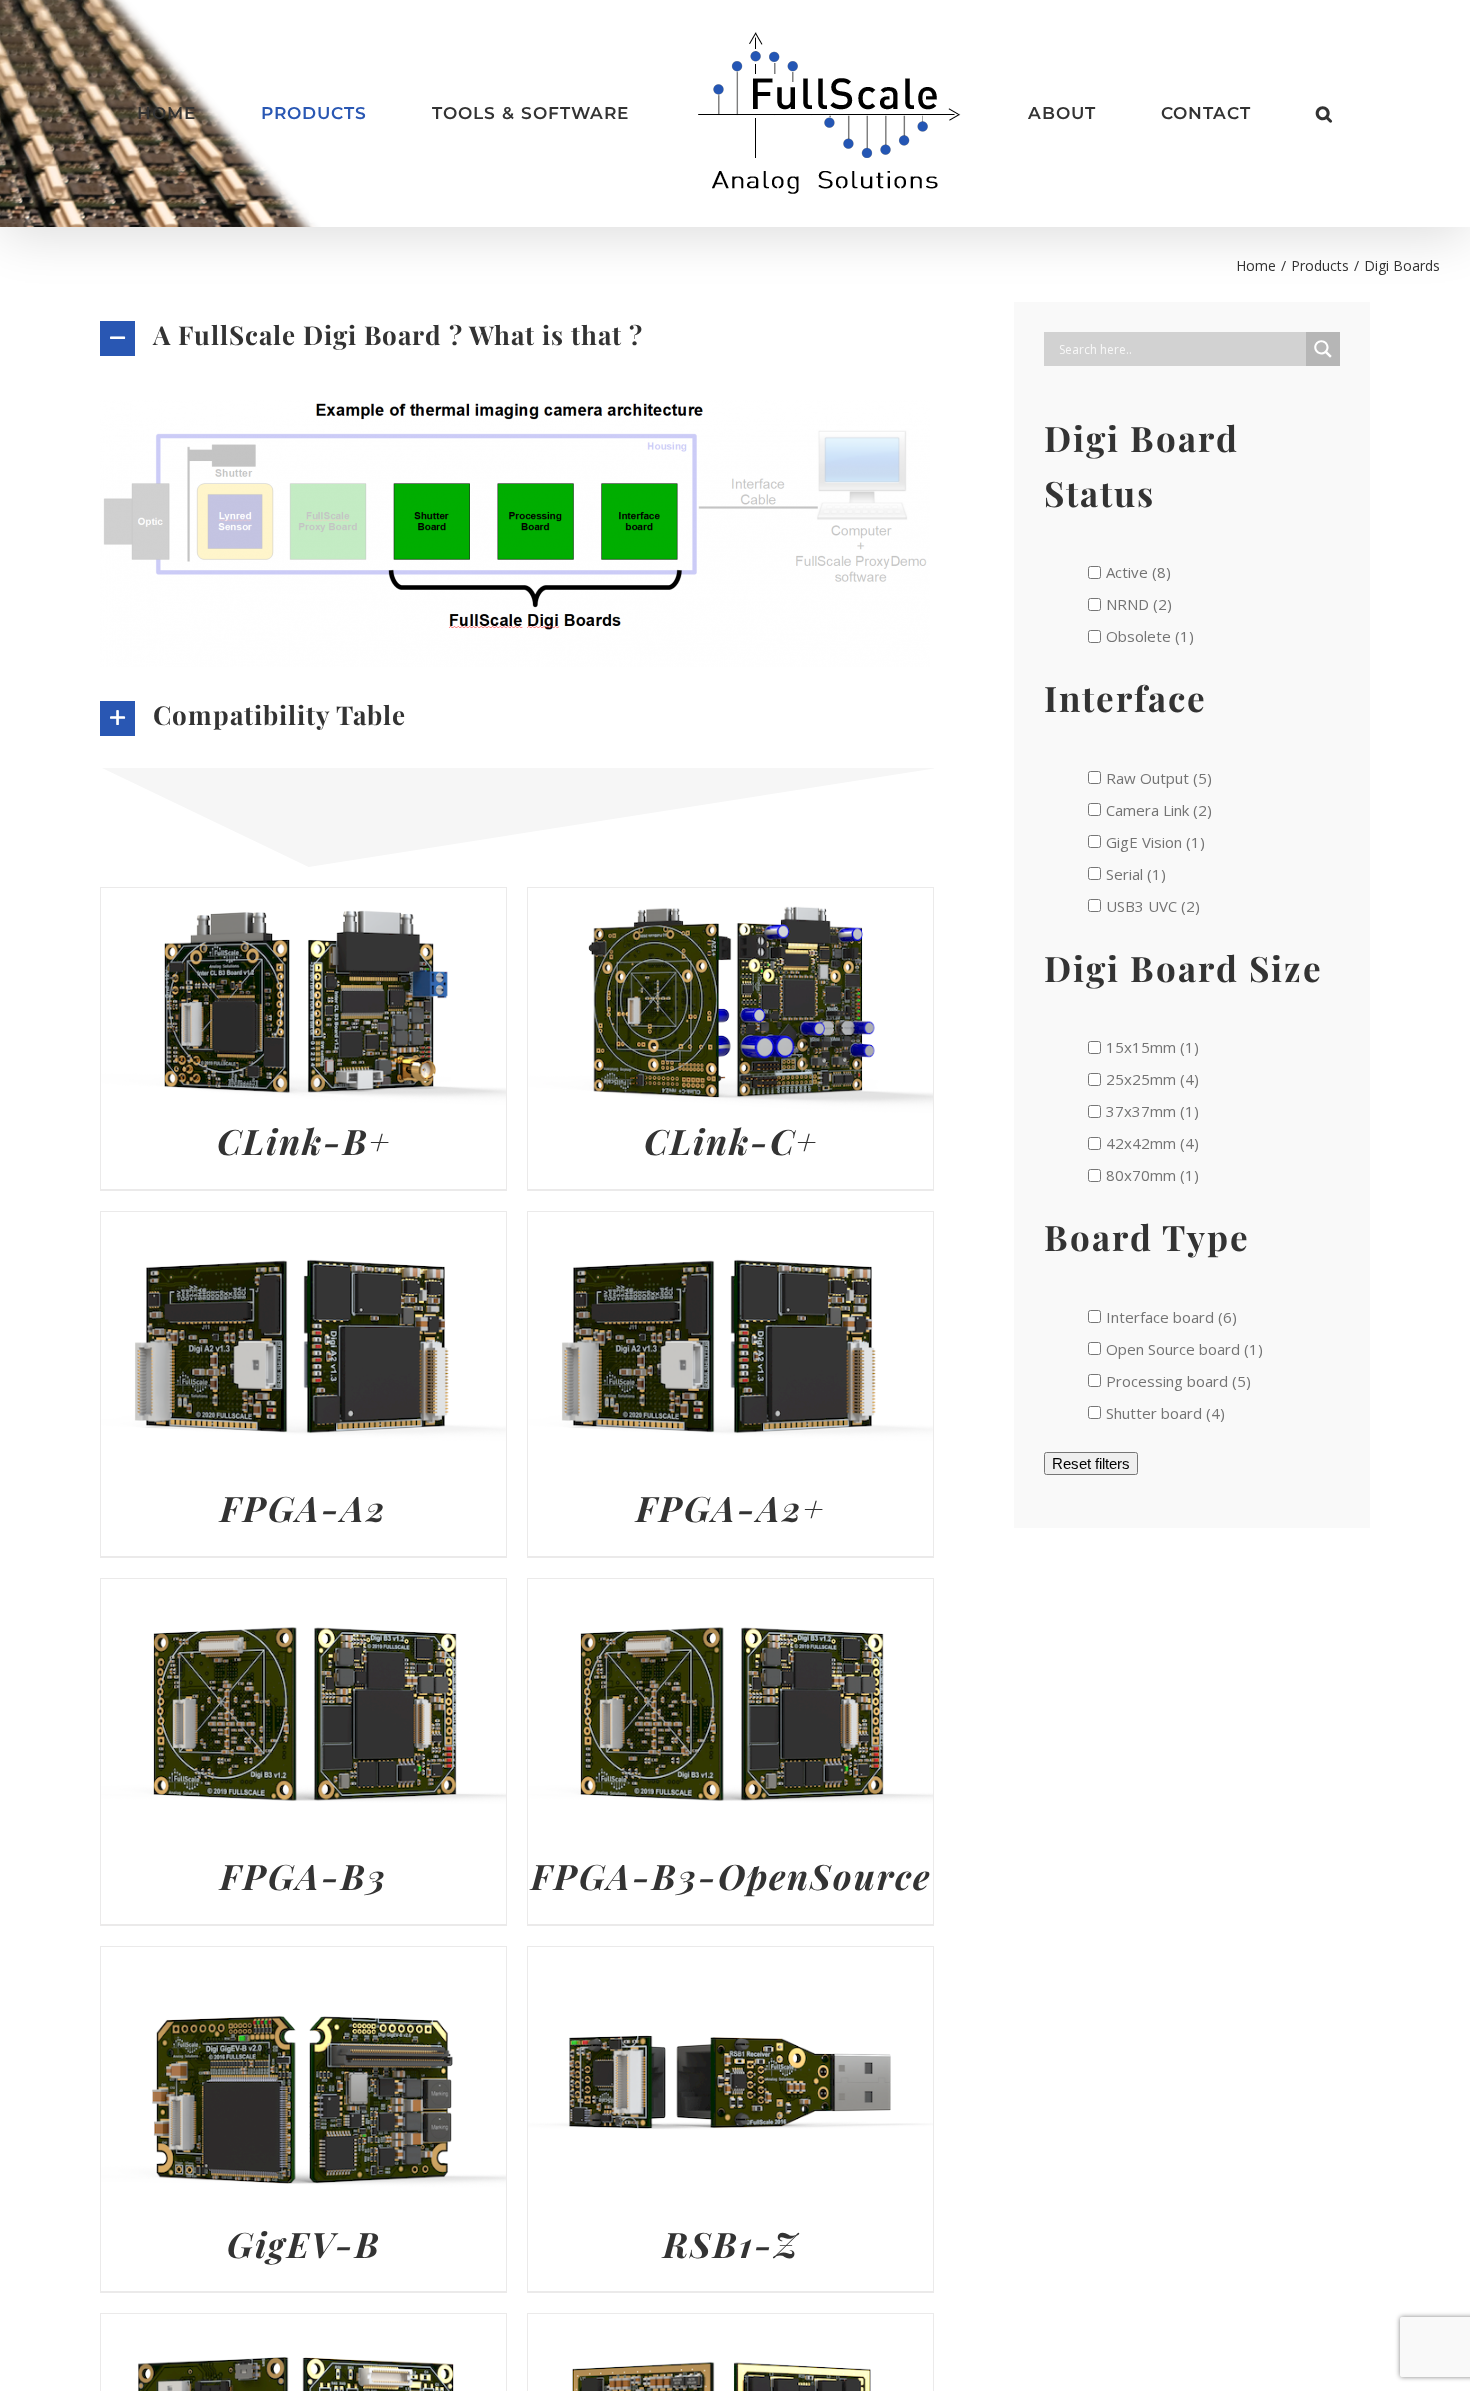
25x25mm (1143, 1079)
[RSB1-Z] (730, 1962)
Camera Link (1149, 810)
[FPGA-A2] (303, 1227)
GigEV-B (304, 2243)
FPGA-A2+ (730, 1507)
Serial (1126, 874)
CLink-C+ (731, 1140)
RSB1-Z (731, 2243)
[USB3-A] (730, 2329)
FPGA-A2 (303, 1507)
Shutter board (1156, 1413)
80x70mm (1143, 1175)
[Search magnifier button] (1323, 349)
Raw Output (1149, 778)
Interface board (1162, 1317)
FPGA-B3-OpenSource (731, 1875)
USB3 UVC (1143, 906)
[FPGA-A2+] (730, 1227)
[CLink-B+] (303, 903)
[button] (1192, 114)
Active (1129, 572)
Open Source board (1175, 1349)
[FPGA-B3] (303, 1594)
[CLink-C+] (730, 903)
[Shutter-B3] (303, 2329)
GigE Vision (1146, 842)
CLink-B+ (304, 1140)
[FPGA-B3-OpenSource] (730, 1594)
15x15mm (1143, 1047)
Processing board (1169, 1381)
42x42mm (1143, 1143)
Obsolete (1140, 636)
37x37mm (1143, 1111)
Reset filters (1091, 1463)
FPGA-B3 (303, 1875)
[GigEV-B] (303, 1962)
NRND (1129, 604)
